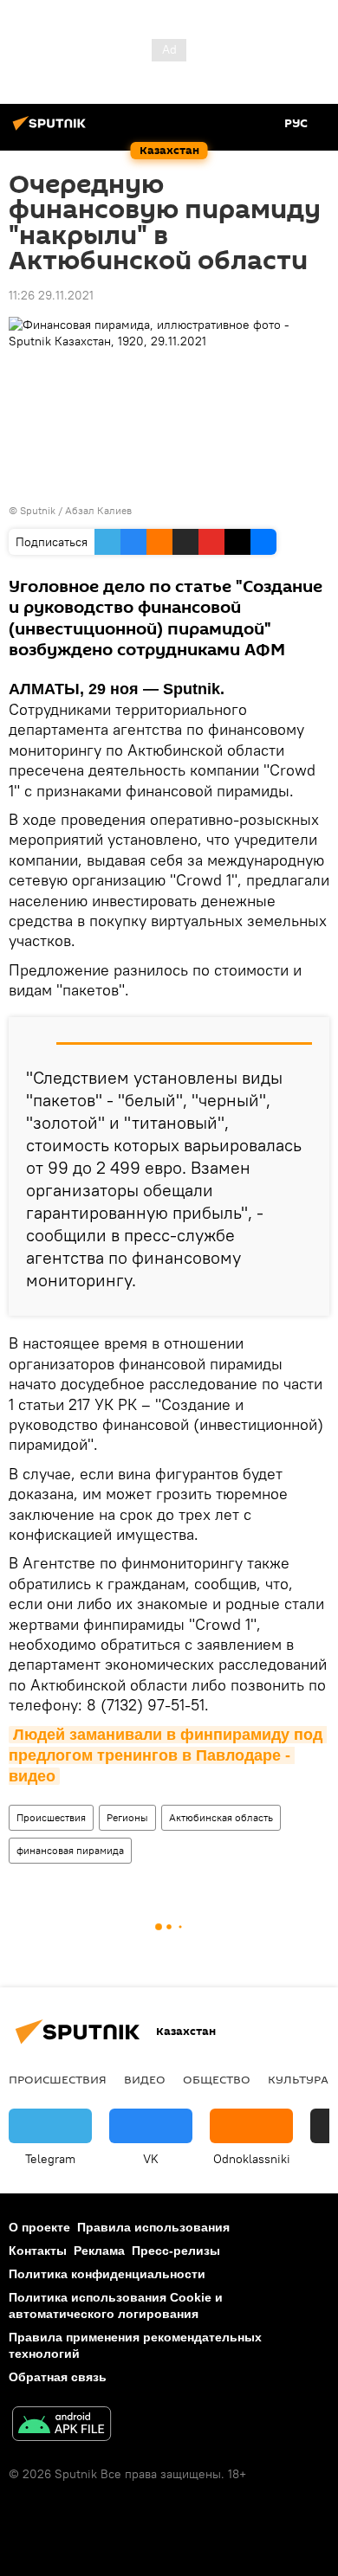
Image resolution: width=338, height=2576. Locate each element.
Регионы (127, 1817)
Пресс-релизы (176, 2251)
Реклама (99, 2251)
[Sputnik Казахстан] (52, 130)
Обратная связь (58, 2377)
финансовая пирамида (70, 1850)
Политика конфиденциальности (107, 2274)
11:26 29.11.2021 (51, 295)
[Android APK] (62, 2426)
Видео (145, 2079)
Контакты (38, 2251)
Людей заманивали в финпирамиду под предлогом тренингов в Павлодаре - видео (168, 1756)
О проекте (39, 2227)
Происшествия (51, 1817)
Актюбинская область (221, 1817)
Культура (298, 2079)
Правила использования (153, 2227)
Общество (217, 2079)
